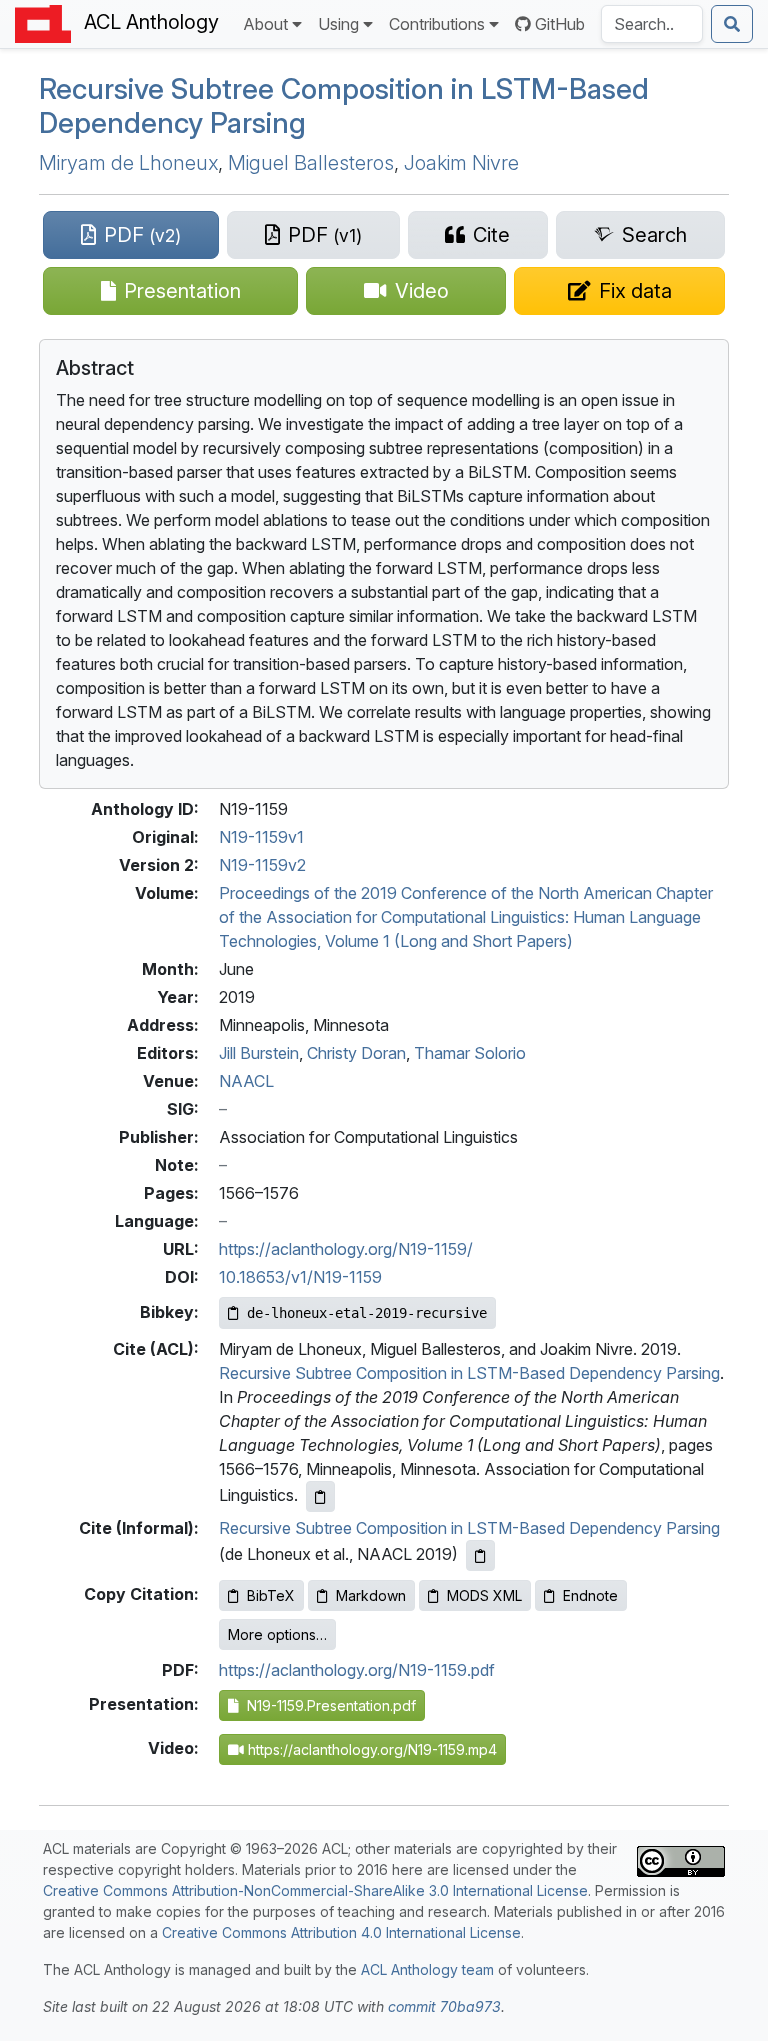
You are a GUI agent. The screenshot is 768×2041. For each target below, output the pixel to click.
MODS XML (484, 1595)
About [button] (265, 24)
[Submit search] (732, 24)
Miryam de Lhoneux (128, 163)
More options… (277, 1634)
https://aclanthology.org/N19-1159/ (346, 1249)
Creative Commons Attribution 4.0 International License (341, 1932)
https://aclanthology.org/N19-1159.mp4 (370, 1749)
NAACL (246, 1081)
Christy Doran (356, 1053)
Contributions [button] (437, 24)
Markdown (371, 1595)
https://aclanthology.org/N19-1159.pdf (357, 1670)
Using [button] (338, 24)
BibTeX (271, 1595)
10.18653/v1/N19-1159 (300, 1277)
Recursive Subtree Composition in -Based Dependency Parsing (344, 106)
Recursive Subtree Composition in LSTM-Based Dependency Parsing (469, 1373)
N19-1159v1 (261, 837)
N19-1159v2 (262, 865)
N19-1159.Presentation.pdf (327, 1705)
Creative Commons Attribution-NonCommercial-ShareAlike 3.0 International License (315, 1890)
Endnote (590, 1595)
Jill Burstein (259, 1053)
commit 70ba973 (444, 2006)
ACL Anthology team (427, 1969)
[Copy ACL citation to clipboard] (320, 1496)
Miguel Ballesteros (311, 163)
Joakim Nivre (461, 163)
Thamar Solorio (470, 1053)
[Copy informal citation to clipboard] (480, 1555)
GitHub (560, 24)
